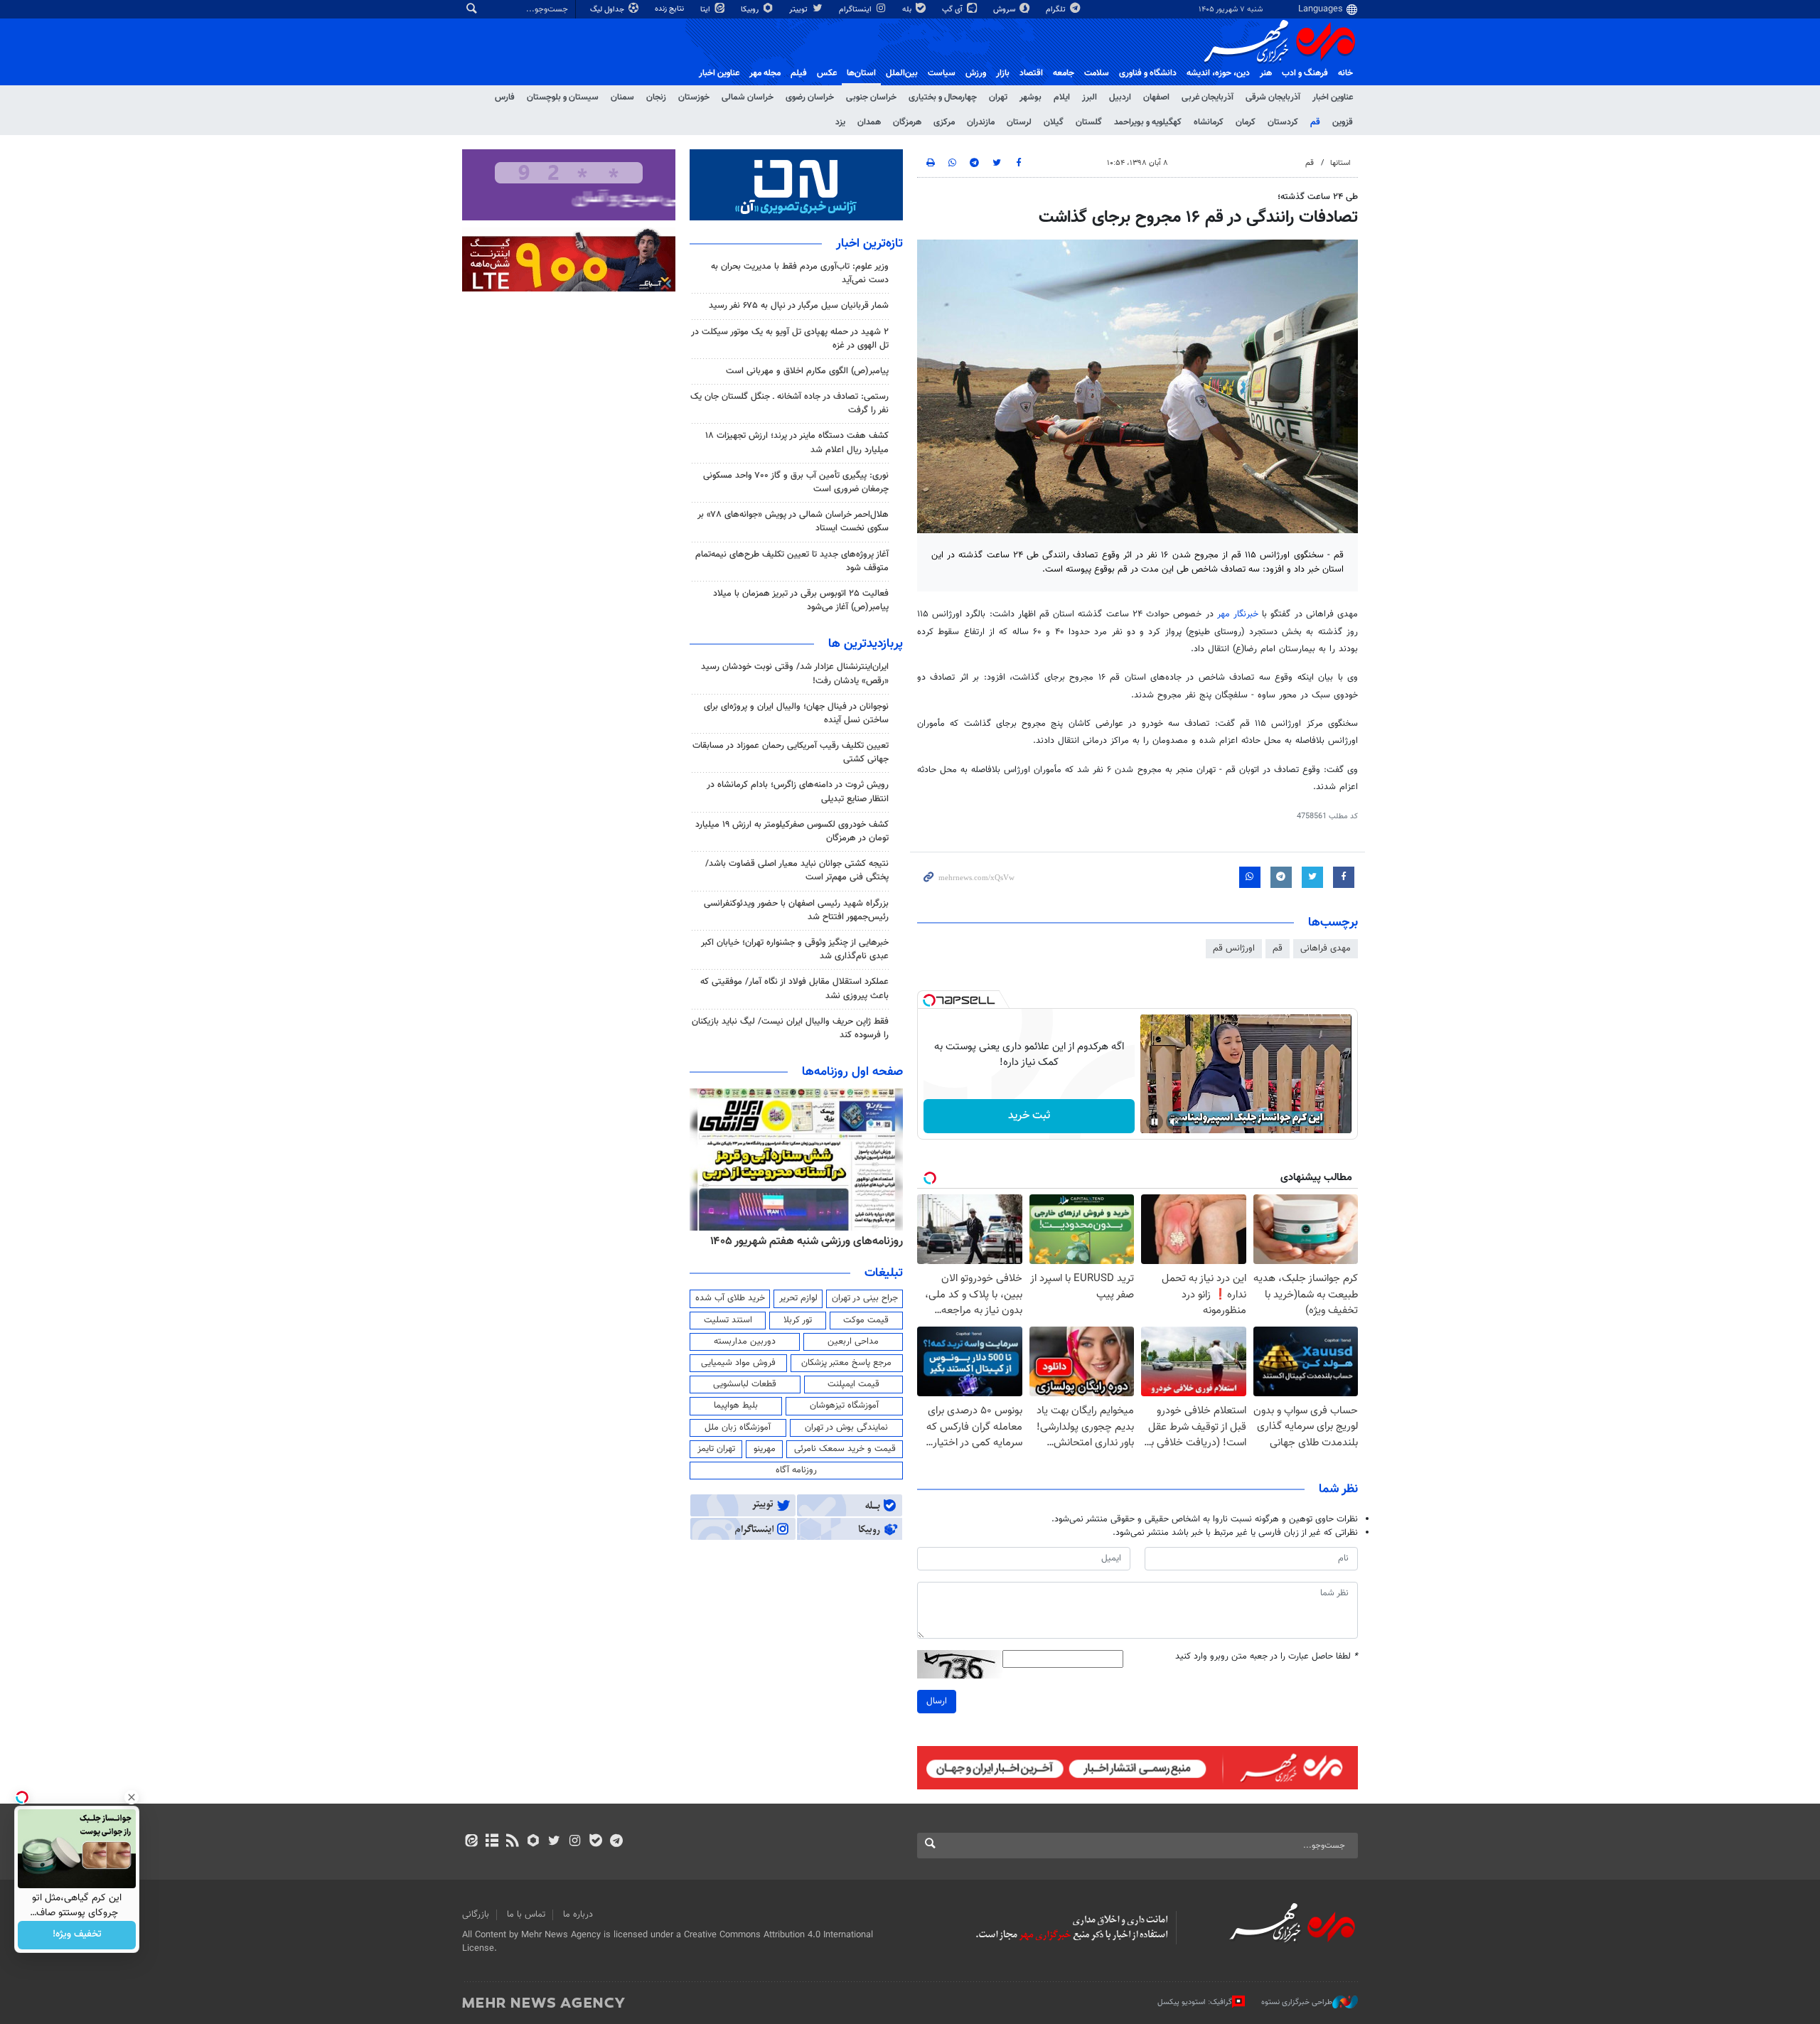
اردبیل (1120, 97)
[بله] (595, 1842)
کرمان (1246, 122)
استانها (1340, 163)
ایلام (1062, 97)
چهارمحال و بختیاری (943, 97)
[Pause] (1155, 1122)
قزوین (1343, 122)
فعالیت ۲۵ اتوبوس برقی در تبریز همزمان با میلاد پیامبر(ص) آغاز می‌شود (801, 600)
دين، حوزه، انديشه (1218, 73)
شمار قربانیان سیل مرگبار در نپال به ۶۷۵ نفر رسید (799, 306)
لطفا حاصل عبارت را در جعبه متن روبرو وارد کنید (1267, 1657)
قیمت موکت (866, 1320)
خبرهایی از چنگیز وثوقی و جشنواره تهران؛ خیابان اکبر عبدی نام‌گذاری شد (795, 949)
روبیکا (751, 10)
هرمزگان (907, 122)
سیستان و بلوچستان (563, 97)
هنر (1266, 73)
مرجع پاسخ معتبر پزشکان (846, 1363)
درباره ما (578, 1915)
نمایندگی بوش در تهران (846, 1428)
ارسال (937, 1701)
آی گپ (953, 10)
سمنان (622, 97)
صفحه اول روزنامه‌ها (852, 1072)
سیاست (942, 73)
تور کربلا (798, 1320)
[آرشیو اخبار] (492, 1842)
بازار (1003, 73)
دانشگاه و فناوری (1148, 73)
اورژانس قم (1234, 948)
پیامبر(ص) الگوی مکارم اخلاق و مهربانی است (807, 371)
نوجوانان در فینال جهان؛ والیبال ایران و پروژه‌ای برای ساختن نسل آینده (796, 713)
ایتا (706, 10)
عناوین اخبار (1333, 97)
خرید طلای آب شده (730, 1298)
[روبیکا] (534, 1842)
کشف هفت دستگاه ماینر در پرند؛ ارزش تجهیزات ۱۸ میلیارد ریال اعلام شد (797, 443)
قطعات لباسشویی (745, 1384)
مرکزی (944, 122)
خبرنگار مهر (1238, 614)
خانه (1345, 73)
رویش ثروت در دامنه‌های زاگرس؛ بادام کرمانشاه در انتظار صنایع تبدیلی (798, 792)
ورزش (976, 73)
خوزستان (694, 97)
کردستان (1283, 122)
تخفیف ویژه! (77, 1935)
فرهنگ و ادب (1305, 73)
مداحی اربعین (853, 1342)
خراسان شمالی (748, 97)
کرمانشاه (1209, 122)
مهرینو (765, 1449)
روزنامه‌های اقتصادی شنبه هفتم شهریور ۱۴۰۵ (802, 1241)
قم (1315, 122)
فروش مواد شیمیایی (738, 1363)
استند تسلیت (728, 1320)
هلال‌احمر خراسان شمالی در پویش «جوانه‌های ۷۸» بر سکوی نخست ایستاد (793, 521)
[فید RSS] (512, 1842)
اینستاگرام (856, 10)
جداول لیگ (608, 10)
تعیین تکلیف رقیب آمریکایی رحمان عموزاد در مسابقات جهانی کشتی (791, 753)
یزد (840, 122)
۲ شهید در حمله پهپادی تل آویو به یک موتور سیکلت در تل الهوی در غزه (790, 339)
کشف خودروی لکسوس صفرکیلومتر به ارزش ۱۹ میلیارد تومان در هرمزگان (792, 831)
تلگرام (1057, 10)
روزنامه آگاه (796, 1470)
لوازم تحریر (798, 1298)
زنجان (656, 97)
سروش (1005, 10)
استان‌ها (861, 73)
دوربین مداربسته (745, 1342)
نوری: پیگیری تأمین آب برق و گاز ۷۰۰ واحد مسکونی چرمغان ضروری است (796, 482)
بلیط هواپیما (736, 1405)
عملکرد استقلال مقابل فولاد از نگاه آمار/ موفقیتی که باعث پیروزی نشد (794, 989)
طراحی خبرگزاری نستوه (1297, 2002)
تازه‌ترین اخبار (869, 244)
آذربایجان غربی (1208, 97)
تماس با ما (526, 1915)
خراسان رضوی (810, 97)
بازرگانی (476, 1915)
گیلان (1054, 122)
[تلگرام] (616, 1842)
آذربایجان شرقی (1273, 97)
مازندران (981, 122)
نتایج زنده (670, 9)
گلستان (1089, 122)
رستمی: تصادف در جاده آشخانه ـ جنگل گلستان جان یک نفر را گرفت (789, 403)
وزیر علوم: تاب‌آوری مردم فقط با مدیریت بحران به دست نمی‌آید (800, 273)
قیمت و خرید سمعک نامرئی (845, 1449)
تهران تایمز (716, 1449)
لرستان (1019, 122)
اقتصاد (1031, 73)
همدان (869, 122)
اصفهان (1156, 97)
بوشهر (1031, 97)
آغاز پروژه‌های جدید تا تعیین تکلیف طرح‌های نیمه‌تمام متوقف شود (792, 561)
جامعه (1064, 73)
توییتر (799, 10)
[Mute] (1174, 1122)
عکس (827, 73)
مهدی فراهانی (1326, 948)
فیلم (799, 73)
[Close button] (132, 1797)
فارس (505, 97)
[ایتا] (471, 1842)
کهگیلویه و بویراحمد (1148, 122)
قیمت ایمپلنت (853, 1384)
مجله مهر (765, 73)
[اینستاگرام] (575, 1842)
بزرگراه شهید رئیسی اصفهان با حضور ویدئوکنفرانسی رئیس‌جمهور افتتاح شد (796, 910)
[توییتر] (554, 1842)
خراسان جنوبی (871, 97)
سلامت (1097, 73)
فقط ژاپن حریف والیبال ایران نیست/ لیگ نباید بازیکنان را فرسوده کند (790, 1028)
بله (908, 10)
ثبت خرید (1029, 1116)
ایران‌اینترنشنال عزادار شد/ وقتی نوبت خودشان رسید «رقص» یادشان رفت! (795, 674)
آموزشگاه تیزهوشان (844, 1405)
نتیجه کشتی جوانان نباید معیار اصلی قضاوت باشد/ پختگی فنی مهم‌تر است (797, 871)
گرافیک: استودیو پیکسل (1195, 2002)
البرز (1090, 97)
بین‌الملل (902, 73)
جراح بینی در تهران (865, 1298)
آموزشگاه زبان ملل (738, 1428)
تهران (998, 97)
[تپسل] (929, 1000)
